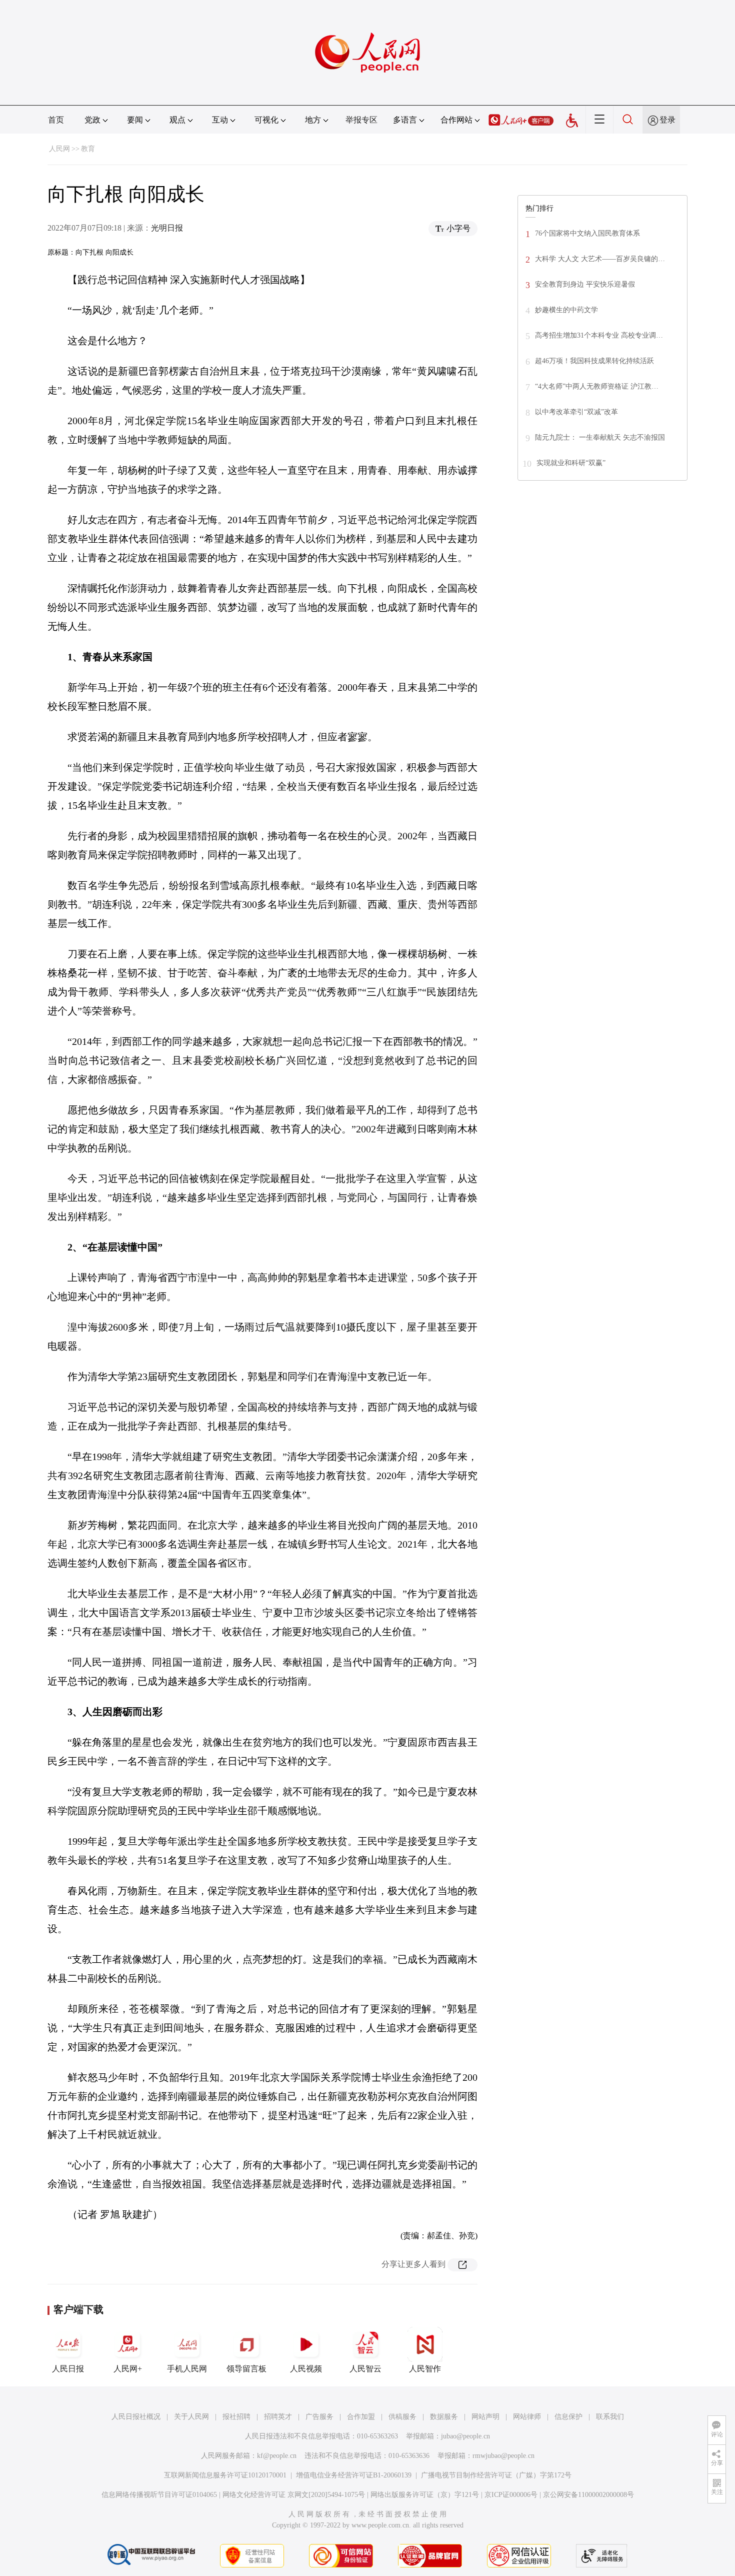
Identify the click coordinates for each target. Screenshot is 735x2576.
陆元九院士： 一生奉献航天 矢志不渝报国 (600, 437)
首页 (56, 120)
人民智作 (425, 2369)
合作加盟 (361, 2417)
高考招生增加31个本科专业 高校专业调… (599, 335)
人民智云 (365, 2369)
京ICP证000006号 (511, 2495)
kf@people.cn (277, 2456)
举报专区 (361, 120)
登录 (667, 120)
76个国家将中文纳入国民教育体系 (587, 233)
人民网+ (128, 2369)
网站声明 (485, 2417)
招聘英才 (278, 2417)
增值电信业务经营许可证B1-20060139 (354, 2475)
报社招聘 (236, 2417)
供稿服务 (402, 2417)
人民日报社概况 (136, 2417)
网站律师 (527, 2417)
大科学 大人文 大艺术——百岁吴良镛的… (600, 259)
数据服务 (444, 2417)
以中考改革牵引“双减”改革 (576, 412)
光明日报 (167, 228)
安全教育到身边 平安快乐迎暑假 (585, 284)
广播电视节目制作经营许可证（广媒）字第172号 (496, 2475)
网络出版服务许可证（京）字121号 (425, 2495)
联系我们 (610, 2417)
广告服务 (319, 2417)
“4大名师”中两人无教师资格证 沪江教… (597, 386)
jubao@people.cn (465, 2436)
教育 (88, 149)
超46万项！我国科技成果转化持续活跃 (594, 361)
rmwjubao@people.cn (503, 2456)
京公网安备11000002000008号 (588, 2495)
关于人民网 (191, 2417)
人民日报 (68, 2369)
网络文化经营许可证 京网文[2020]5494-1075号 (294, 2495)
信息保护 (568, 2417)
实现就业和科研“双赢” (571, 463)
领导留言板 (246, 2369)
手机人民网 (187, 2369)
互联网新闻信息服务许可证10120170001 (225, 2475)
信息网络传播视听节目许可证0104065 (159, 2495)
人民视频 (306, 2369)
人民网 (59, 149)
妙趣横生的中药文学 (566, 310)
